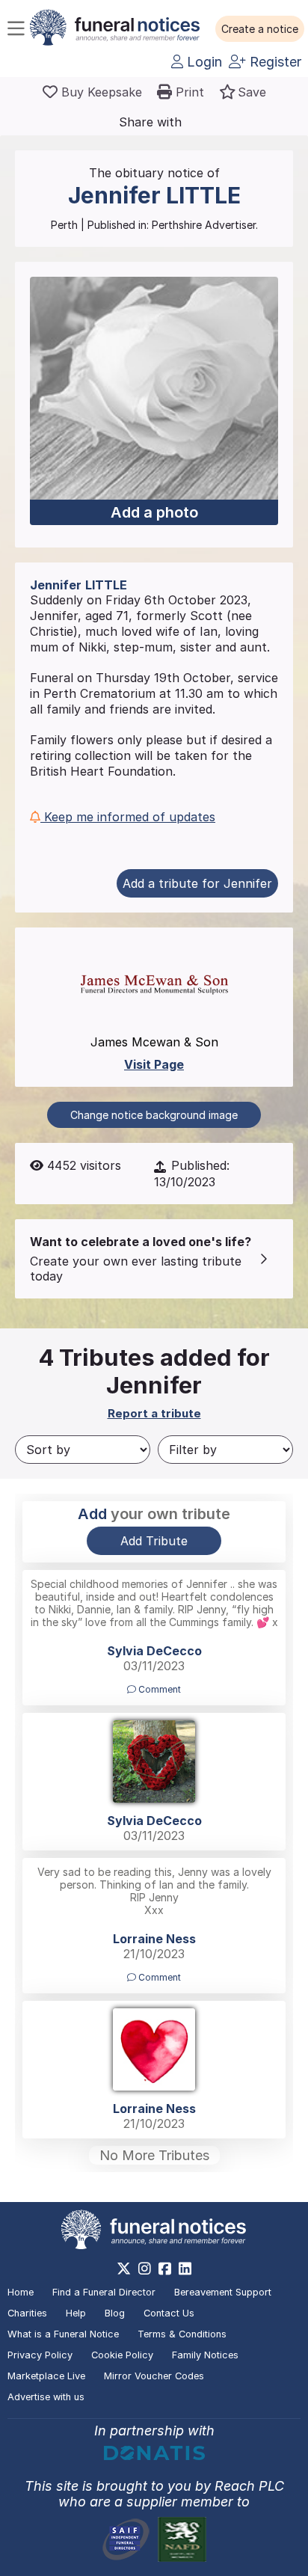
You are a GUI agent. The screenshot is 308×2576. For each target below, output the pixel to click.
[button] (260, 29)
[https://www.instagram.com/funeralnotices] (145, 2269)
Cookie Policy (122, 2355)
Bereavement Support (223, 2292)
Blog (115, 2313)
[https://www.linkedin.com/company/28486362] (185, 2269)
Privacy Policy (40, 2355)
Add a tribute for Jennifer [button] (197, 883)
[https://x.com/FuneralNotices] (124, 2269)
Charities (27, 2313)
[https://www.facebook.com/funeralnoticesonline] (165, 2269)
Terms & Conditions (182, 2334)
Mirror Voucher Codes (154, 2376)
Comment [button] (158, 1689)
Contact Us (169, 2313)
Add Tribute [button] (154, 1541)
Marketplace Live (46, 2376)
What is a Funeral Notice (63, 2334)
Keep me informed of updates (128, 817)
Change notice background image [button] (154, 1115)
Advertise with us (46, 2397)
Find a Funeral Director (104, 2292)
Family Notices (205, 2355)
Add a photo (154, 512)
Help (76, 2313)
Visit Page (154, 1064)
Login (203, 62)
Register (274, 62)
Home (21, 2292)
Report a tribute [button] (154, 1413)
